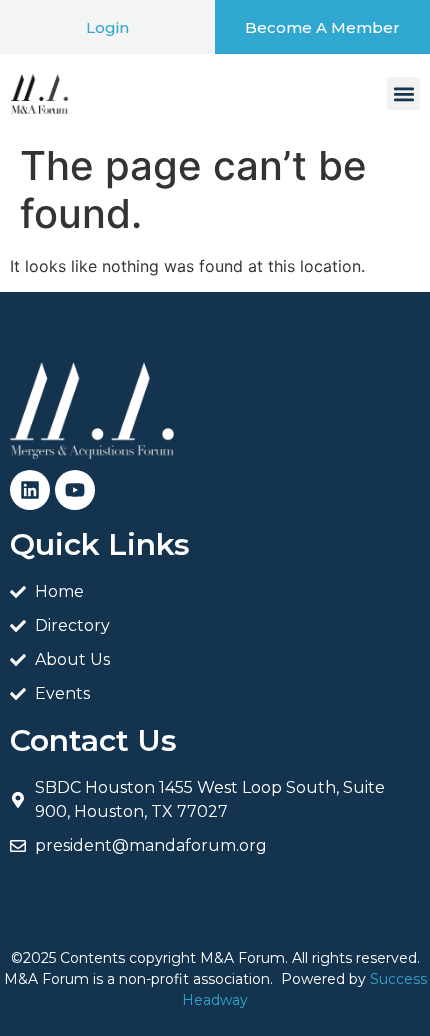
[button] (403, 93)
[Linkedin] (30, 490)
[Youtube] (75, 490)
